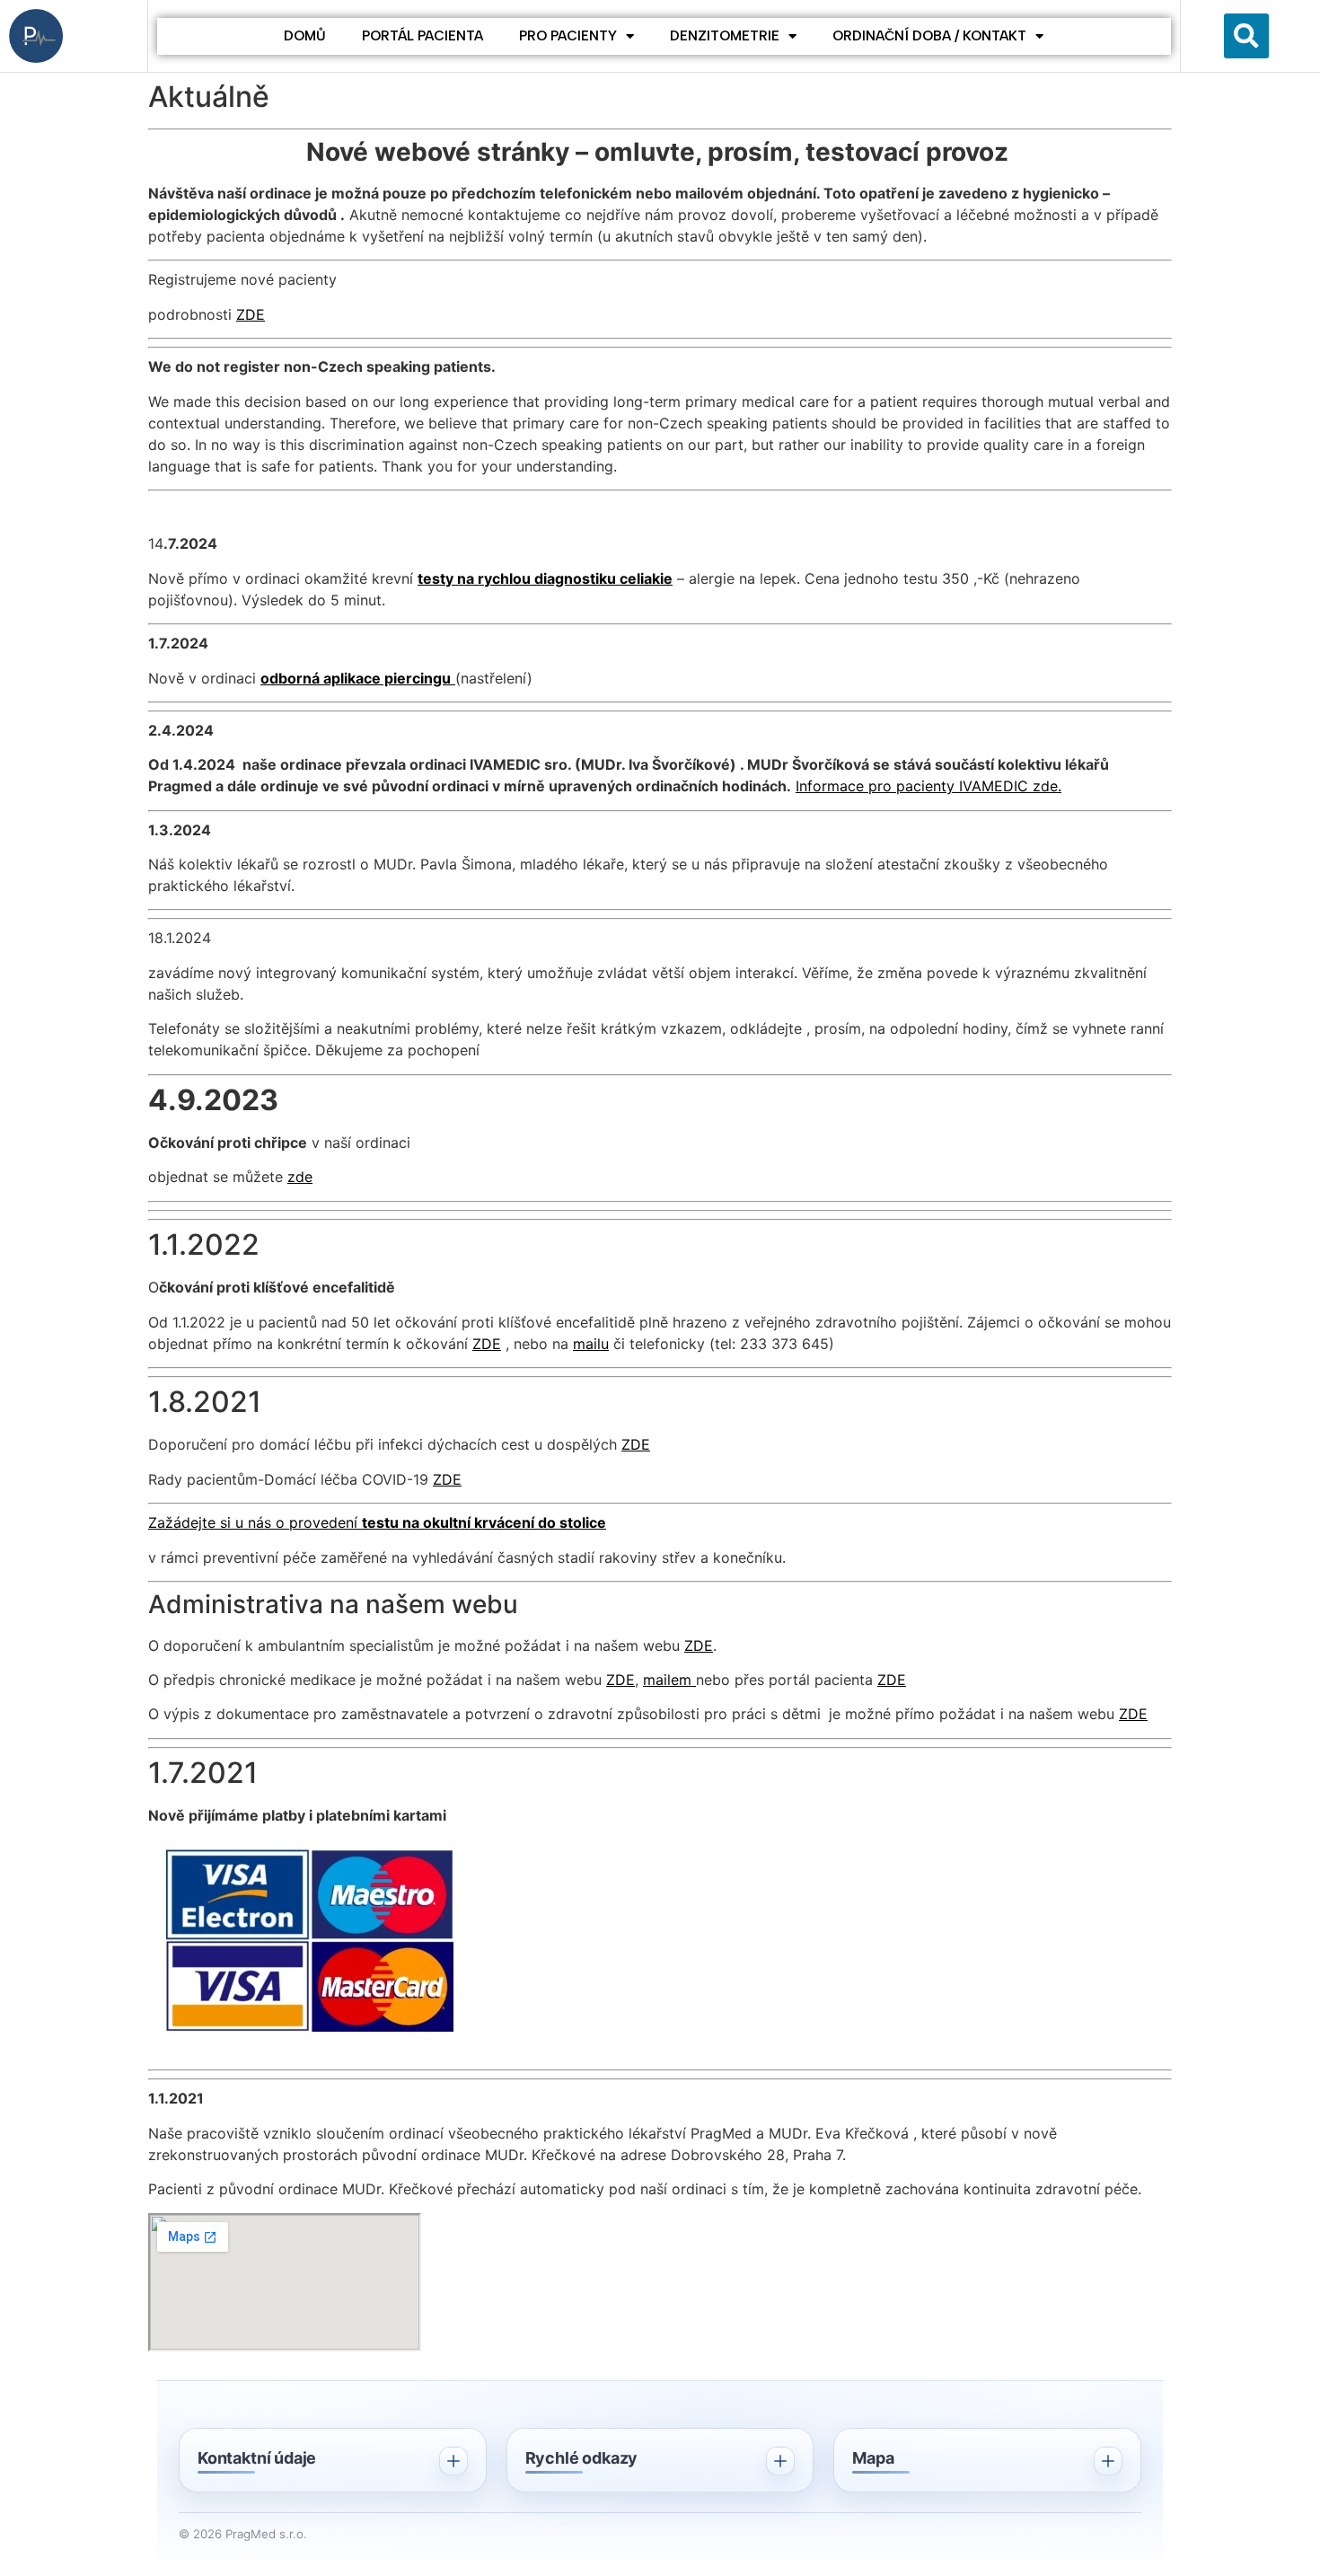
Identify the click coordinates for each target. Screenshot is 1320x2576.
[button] (1246, 36)
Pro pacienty (568, 36)
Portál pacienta (422, 36)
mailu (591, 1344)
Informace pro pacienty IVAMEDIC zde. (928, 786)
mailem (669, 1680)
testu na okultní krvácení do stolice (484, 1522)
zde (300, 1177)
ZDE (251, 314)
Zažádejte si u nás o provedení (255, 1522)
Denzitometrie (725, 36)
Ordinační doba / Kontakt (929, 36)
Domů (305, 36)
